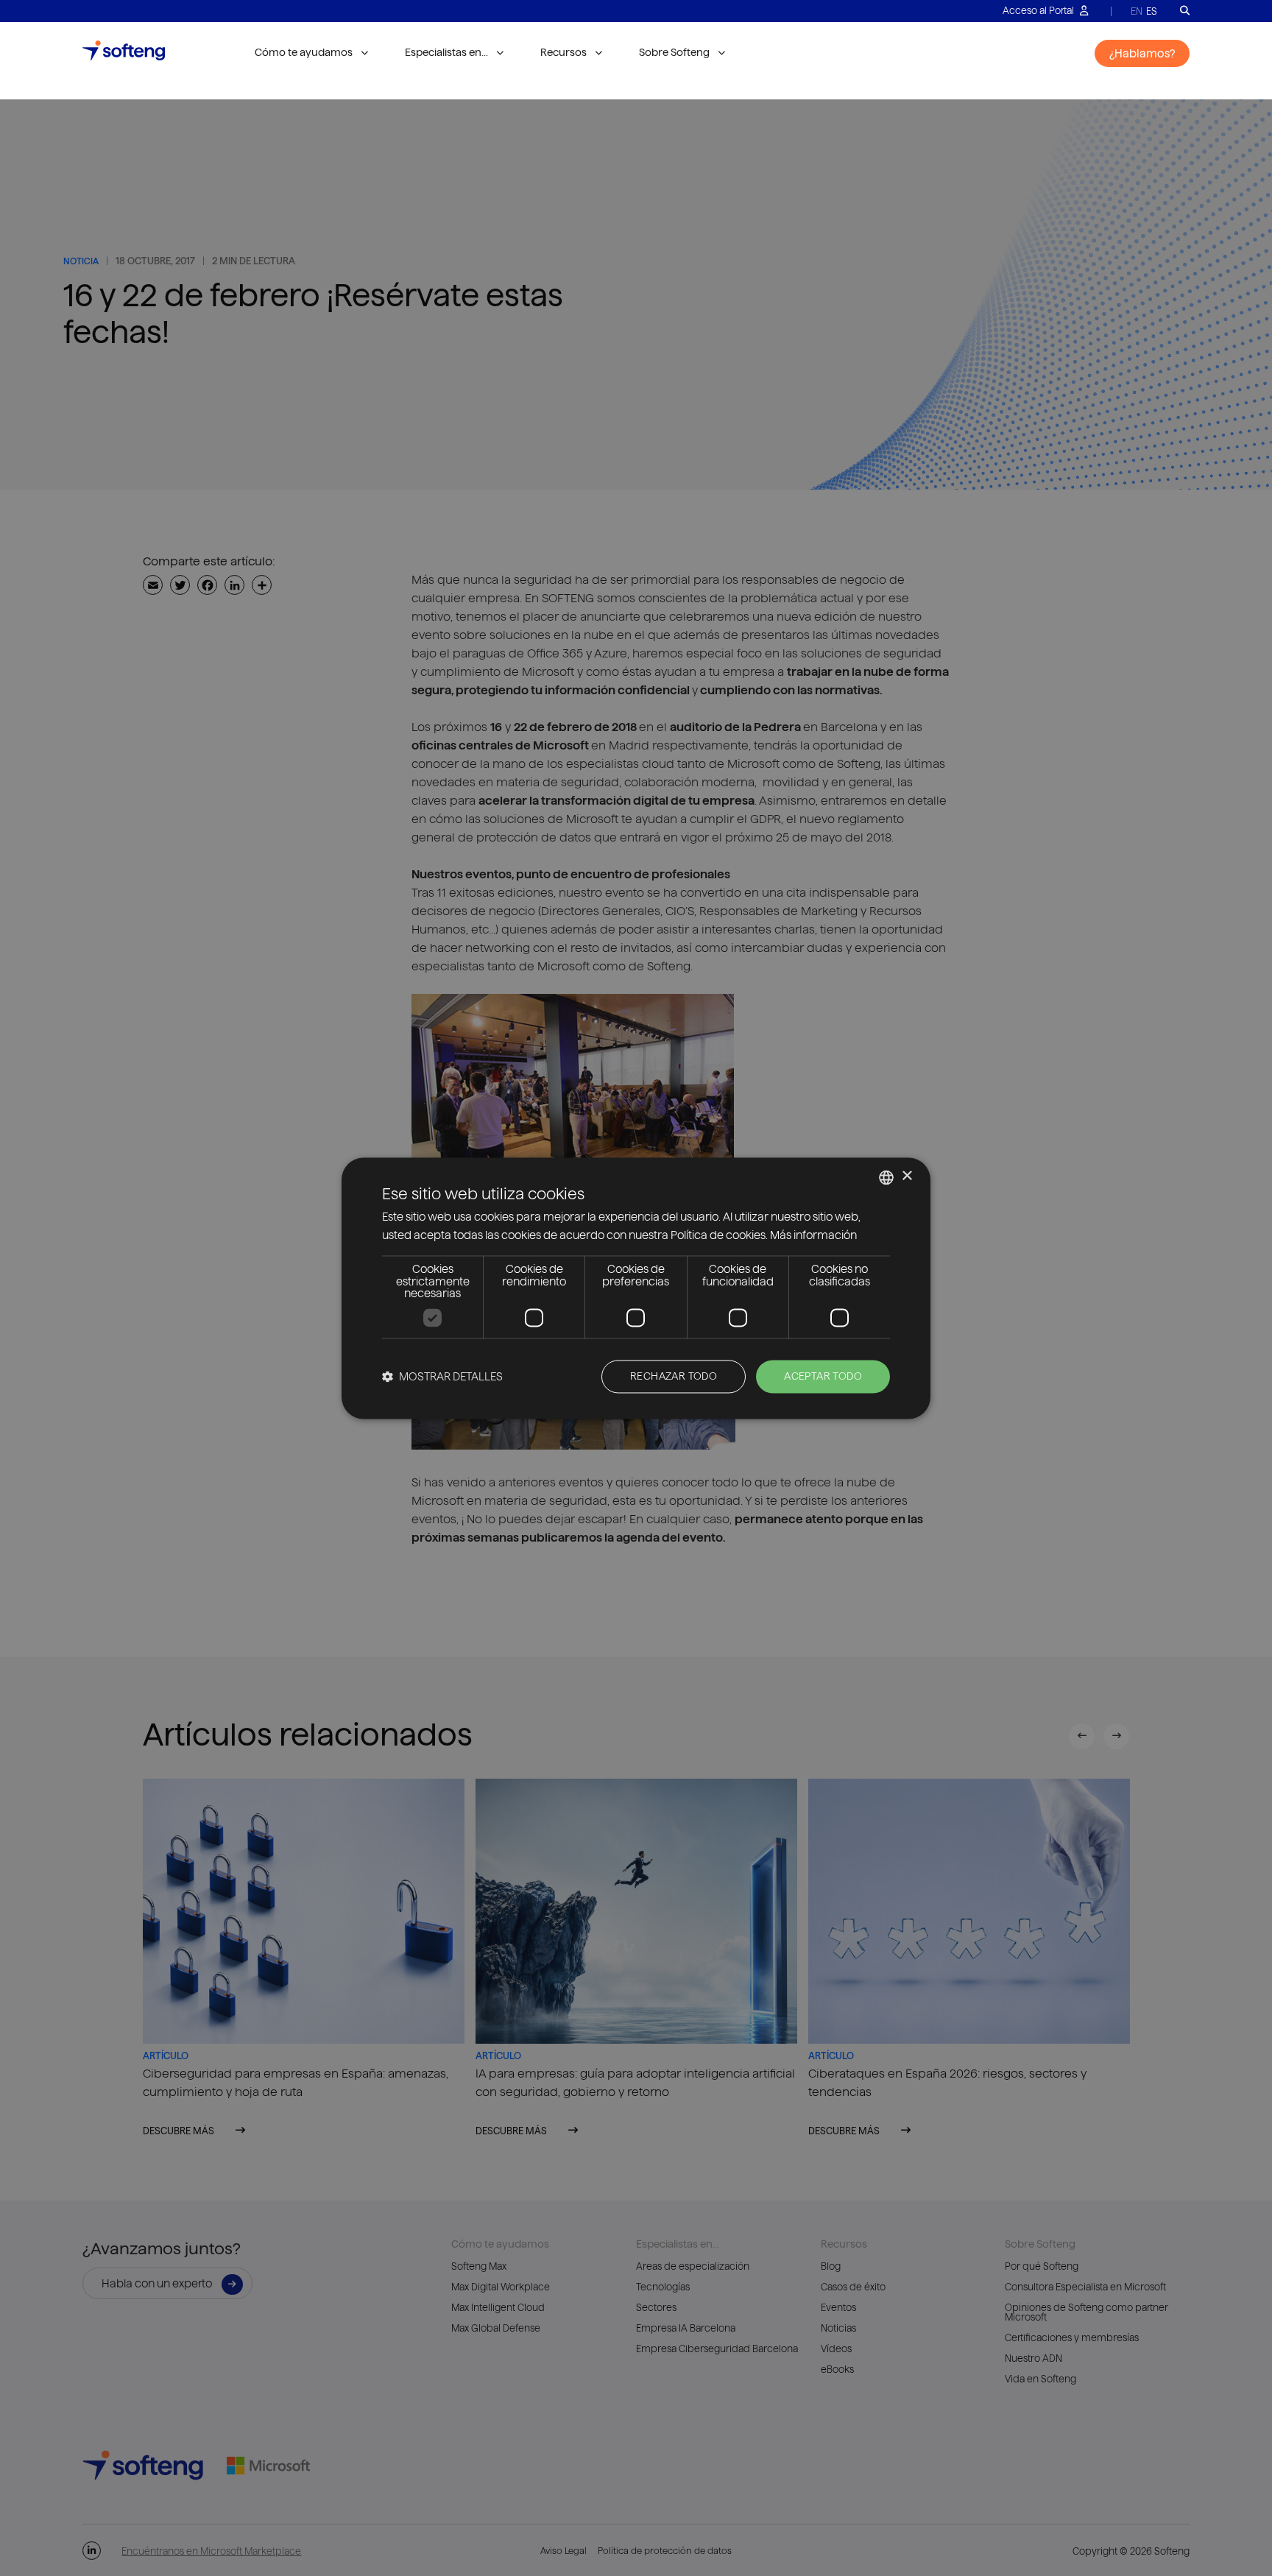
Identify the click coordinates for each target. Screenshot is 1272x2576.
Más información (813, 1235)
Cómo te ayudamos (304, 52)
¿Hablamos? (1142, 53)
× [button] (907, 1176)
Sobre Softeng (674, 52)
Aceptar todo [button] (823, 1376)
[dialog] (636, 1288)
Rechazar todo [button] (674, 1376)
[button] (442, 1376)
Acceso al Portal (1039, 10)
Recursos (563, 52)
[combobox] (886, 1177)
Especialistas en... (446, 52)
